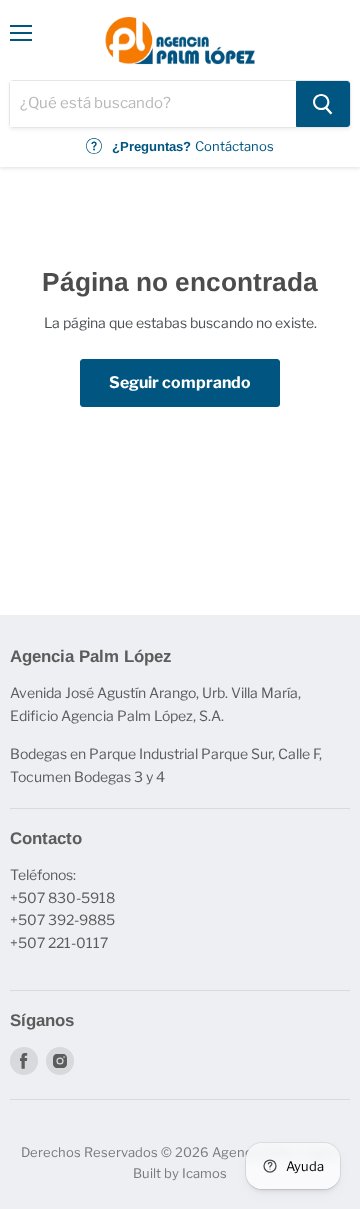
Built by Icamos (180, 1173)
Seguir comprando (180, 382)
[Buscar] (323, 104)
